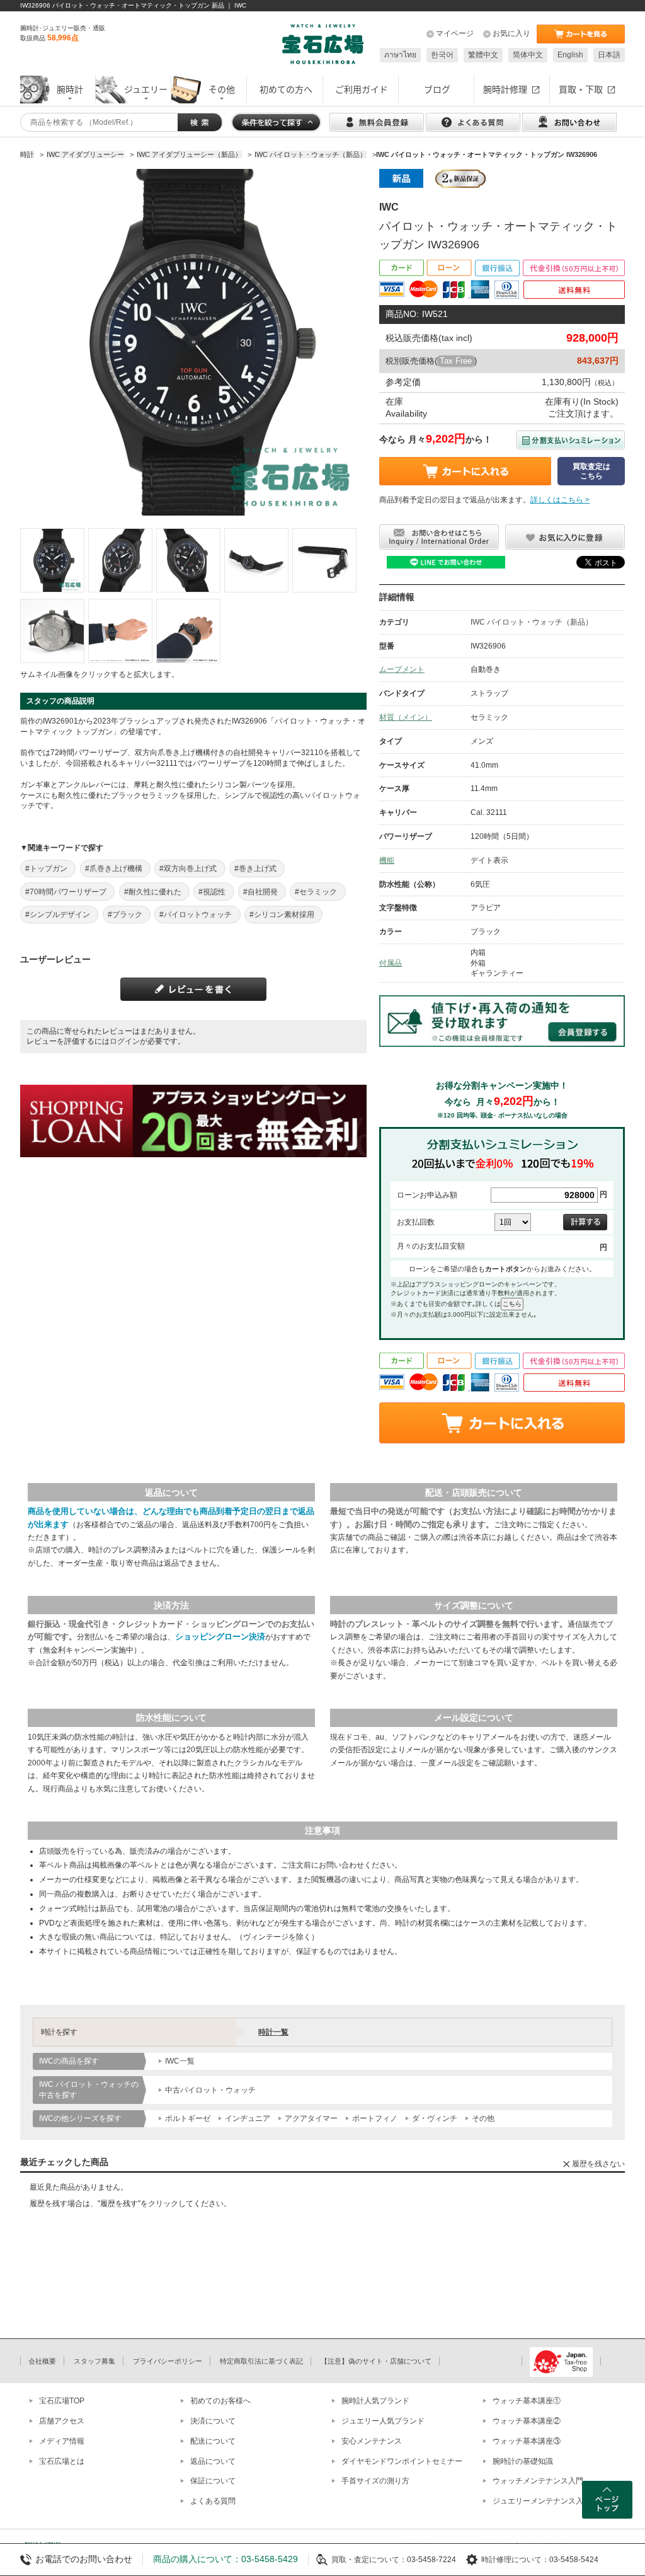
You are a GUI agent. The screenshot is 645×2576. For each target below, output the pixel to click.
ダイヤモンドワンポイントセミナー (402, 2461)
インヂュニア (248, 2118)
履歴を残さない (598, 2164)
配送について (213, 2441)
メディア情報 (62, 2441)
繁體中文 (483, 55)
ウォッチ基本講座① (527, 2401)
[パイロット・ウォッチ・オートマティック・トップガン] (52, 560)
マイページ (455, 33)
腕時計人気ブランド (375, 2401)
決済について (213, 2421)
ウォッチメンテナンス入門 (538, 2481)
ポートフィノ (375, 2118)
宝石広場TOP (62, 2401)
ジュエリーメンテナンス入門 (542, 2501)
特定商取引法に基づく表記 (261, 2361)
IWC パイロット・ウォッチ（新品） (532, 622)
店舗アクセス (62, 2421)
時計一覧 (273, 2032)
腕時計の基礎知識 (523, 2461)
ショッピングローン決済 (220, 1637)
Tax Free (456, 361)
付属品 (391, 963)
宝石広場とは (62, 2461)
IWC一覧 (180, 2061)
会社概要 (42, 2361)
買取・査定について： (369, 2560)
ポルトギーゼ (188, 2118)
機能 (387, 860)
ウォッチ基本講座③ (527, 2441)
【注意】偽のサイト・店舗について (376, 2361)
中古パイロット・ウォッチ (210, 2090)
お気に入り (511, 33)
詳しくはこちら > (560, 500)
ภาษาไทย (400, 55)
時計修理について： (515, 2560)
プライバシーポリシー (168, 2361)
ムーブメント (402, 669)
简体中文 (528, 55)
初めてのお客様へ (220, 2401)
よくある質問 (213, 2501)
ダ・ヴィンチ (435, 2118)
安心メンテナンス (372, 2441)
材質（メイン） (406, 717)
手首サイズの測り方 (375, 2481)
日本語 (609, 55)
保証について (213, 2481)
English (570, 55)
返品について (213, 2461)
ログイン (125, 1041)
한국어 (442, 55)
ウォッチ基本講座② (527, 2421)
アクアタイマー (311, 2118)
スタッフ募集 (94, 2361)
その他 (483, 2118)
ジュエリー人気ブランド (383, 2421)
